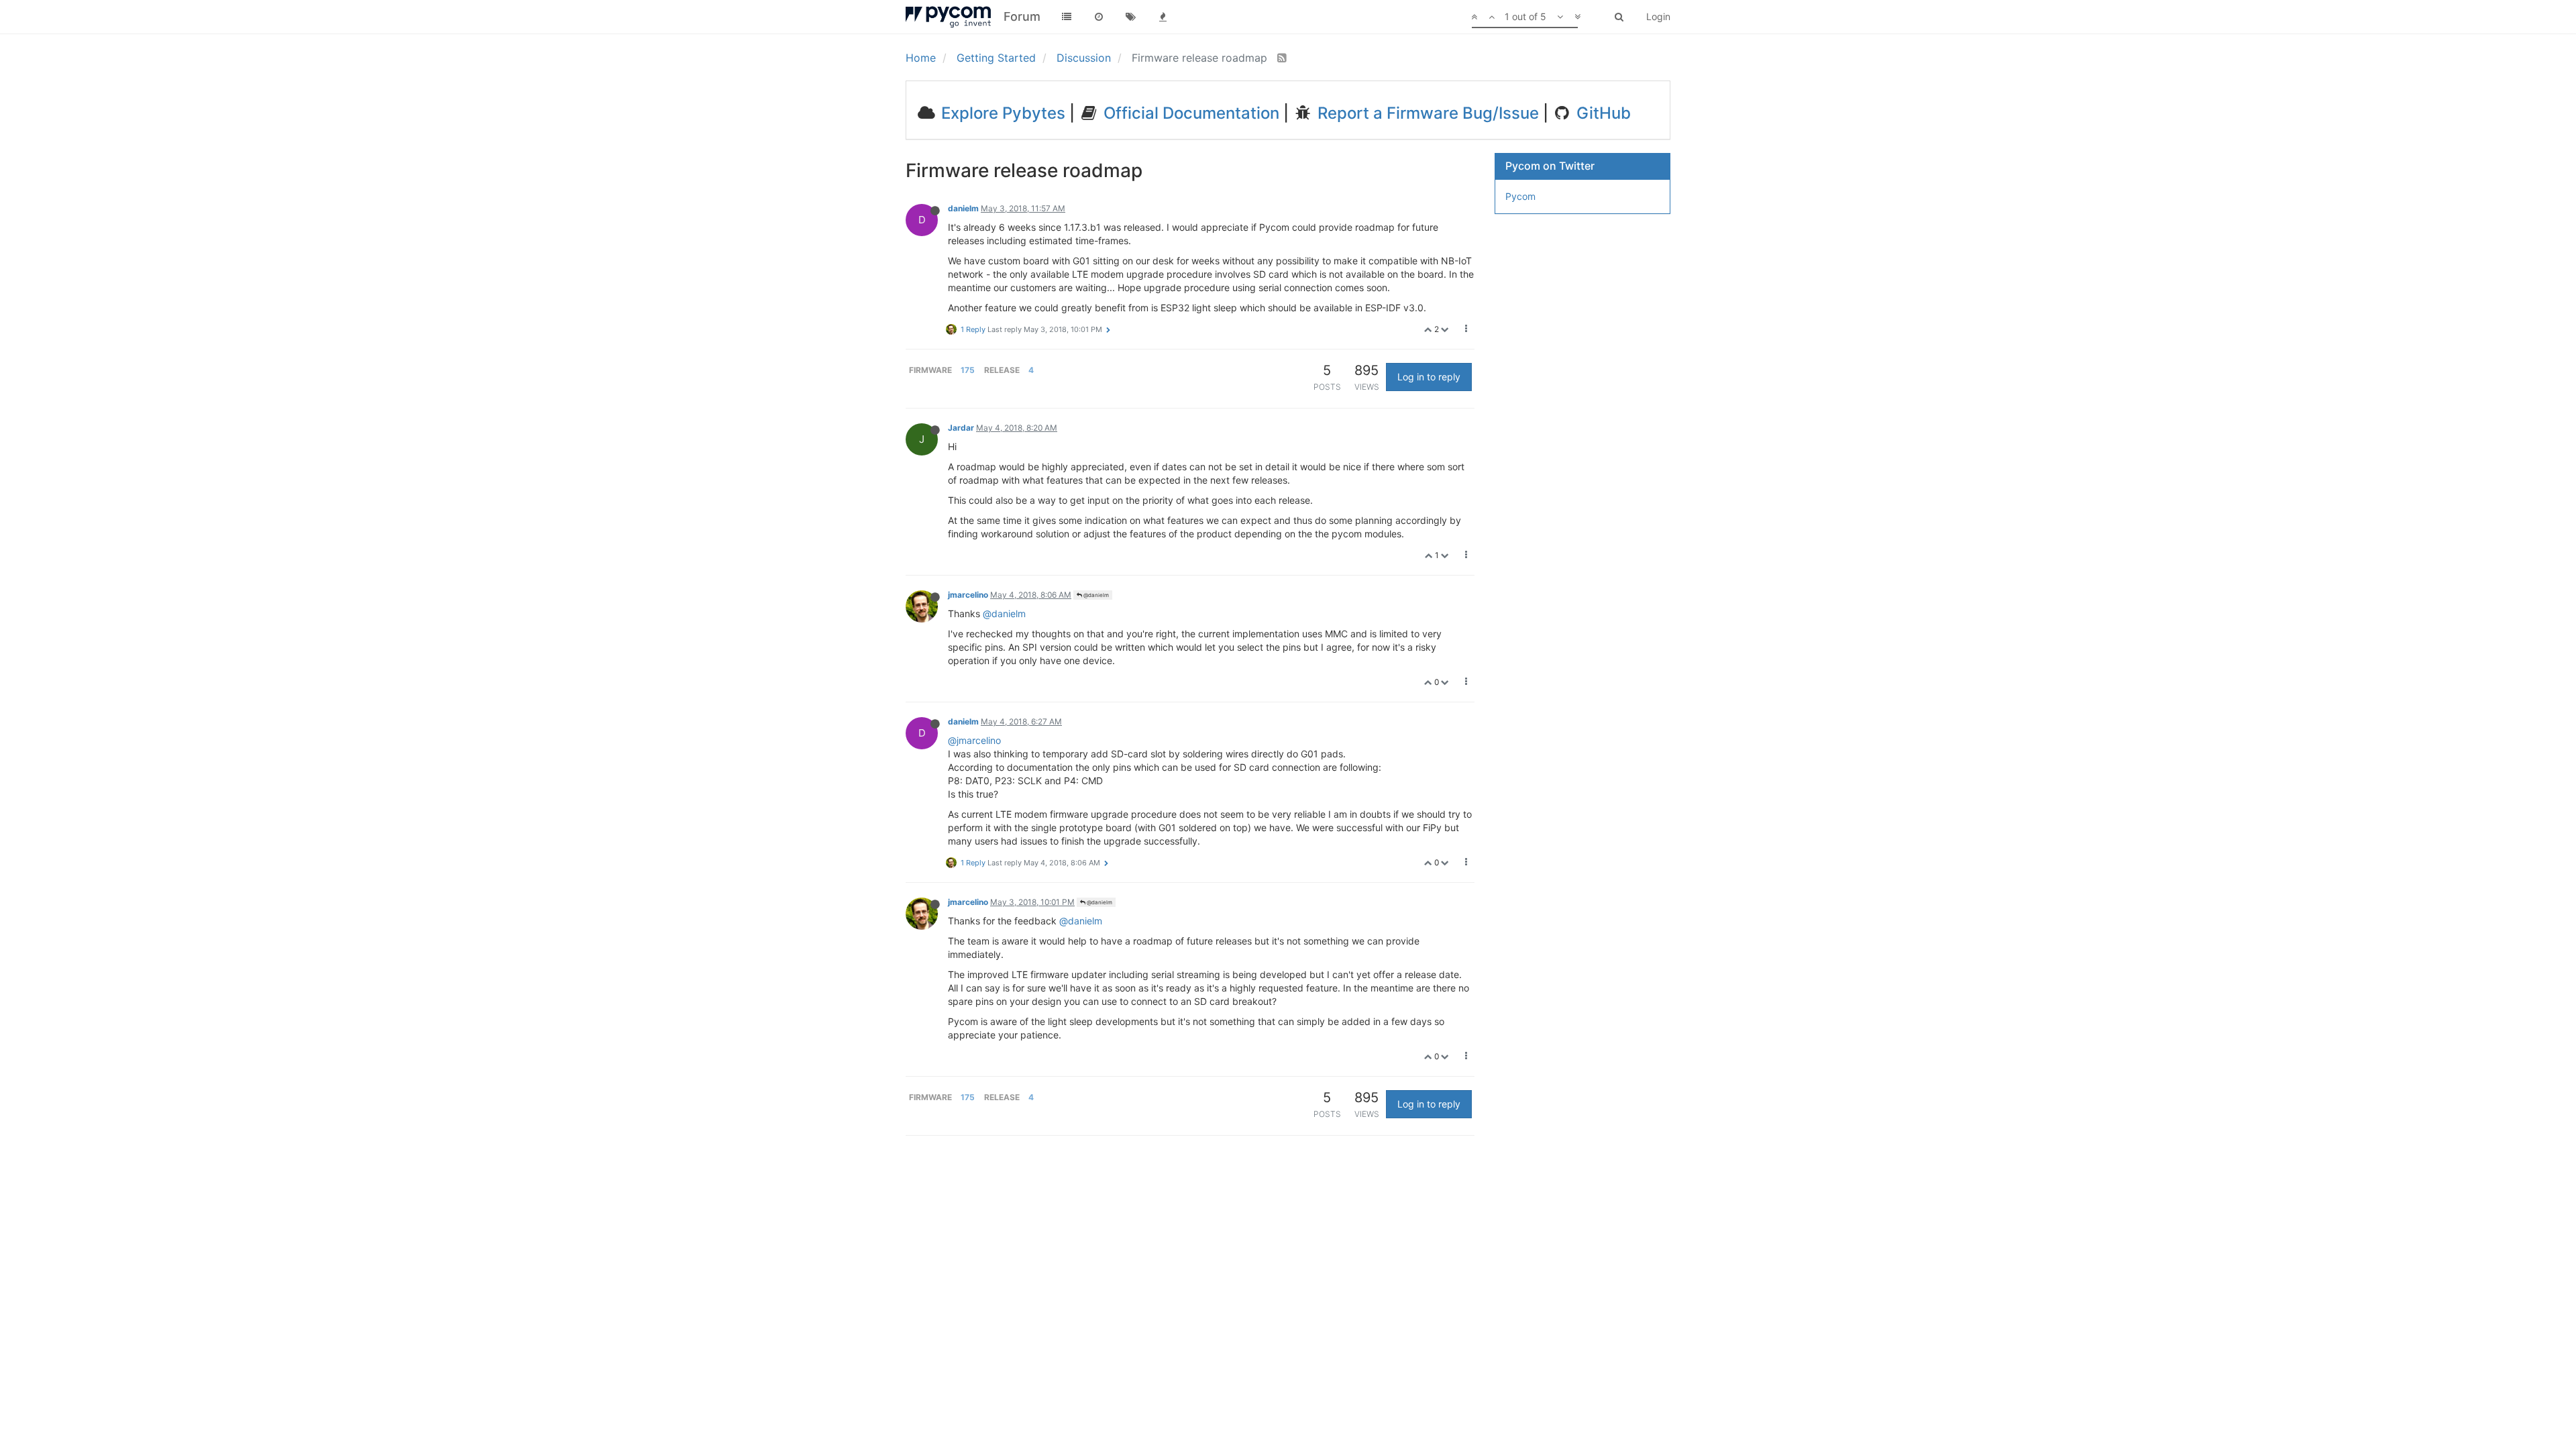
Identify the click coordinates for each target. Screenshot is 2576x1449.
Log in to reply (1429, 377)
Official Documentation (1189, 113)
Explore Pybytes (1001, 113)
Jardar (961, 428)
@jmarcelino (974, 740)
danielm (963, 208)
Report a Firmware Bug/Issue (1426, 113)
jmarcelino (968, 595)
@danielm (1095, 595)
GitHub (1602, 113)
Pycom (1520, 196)
